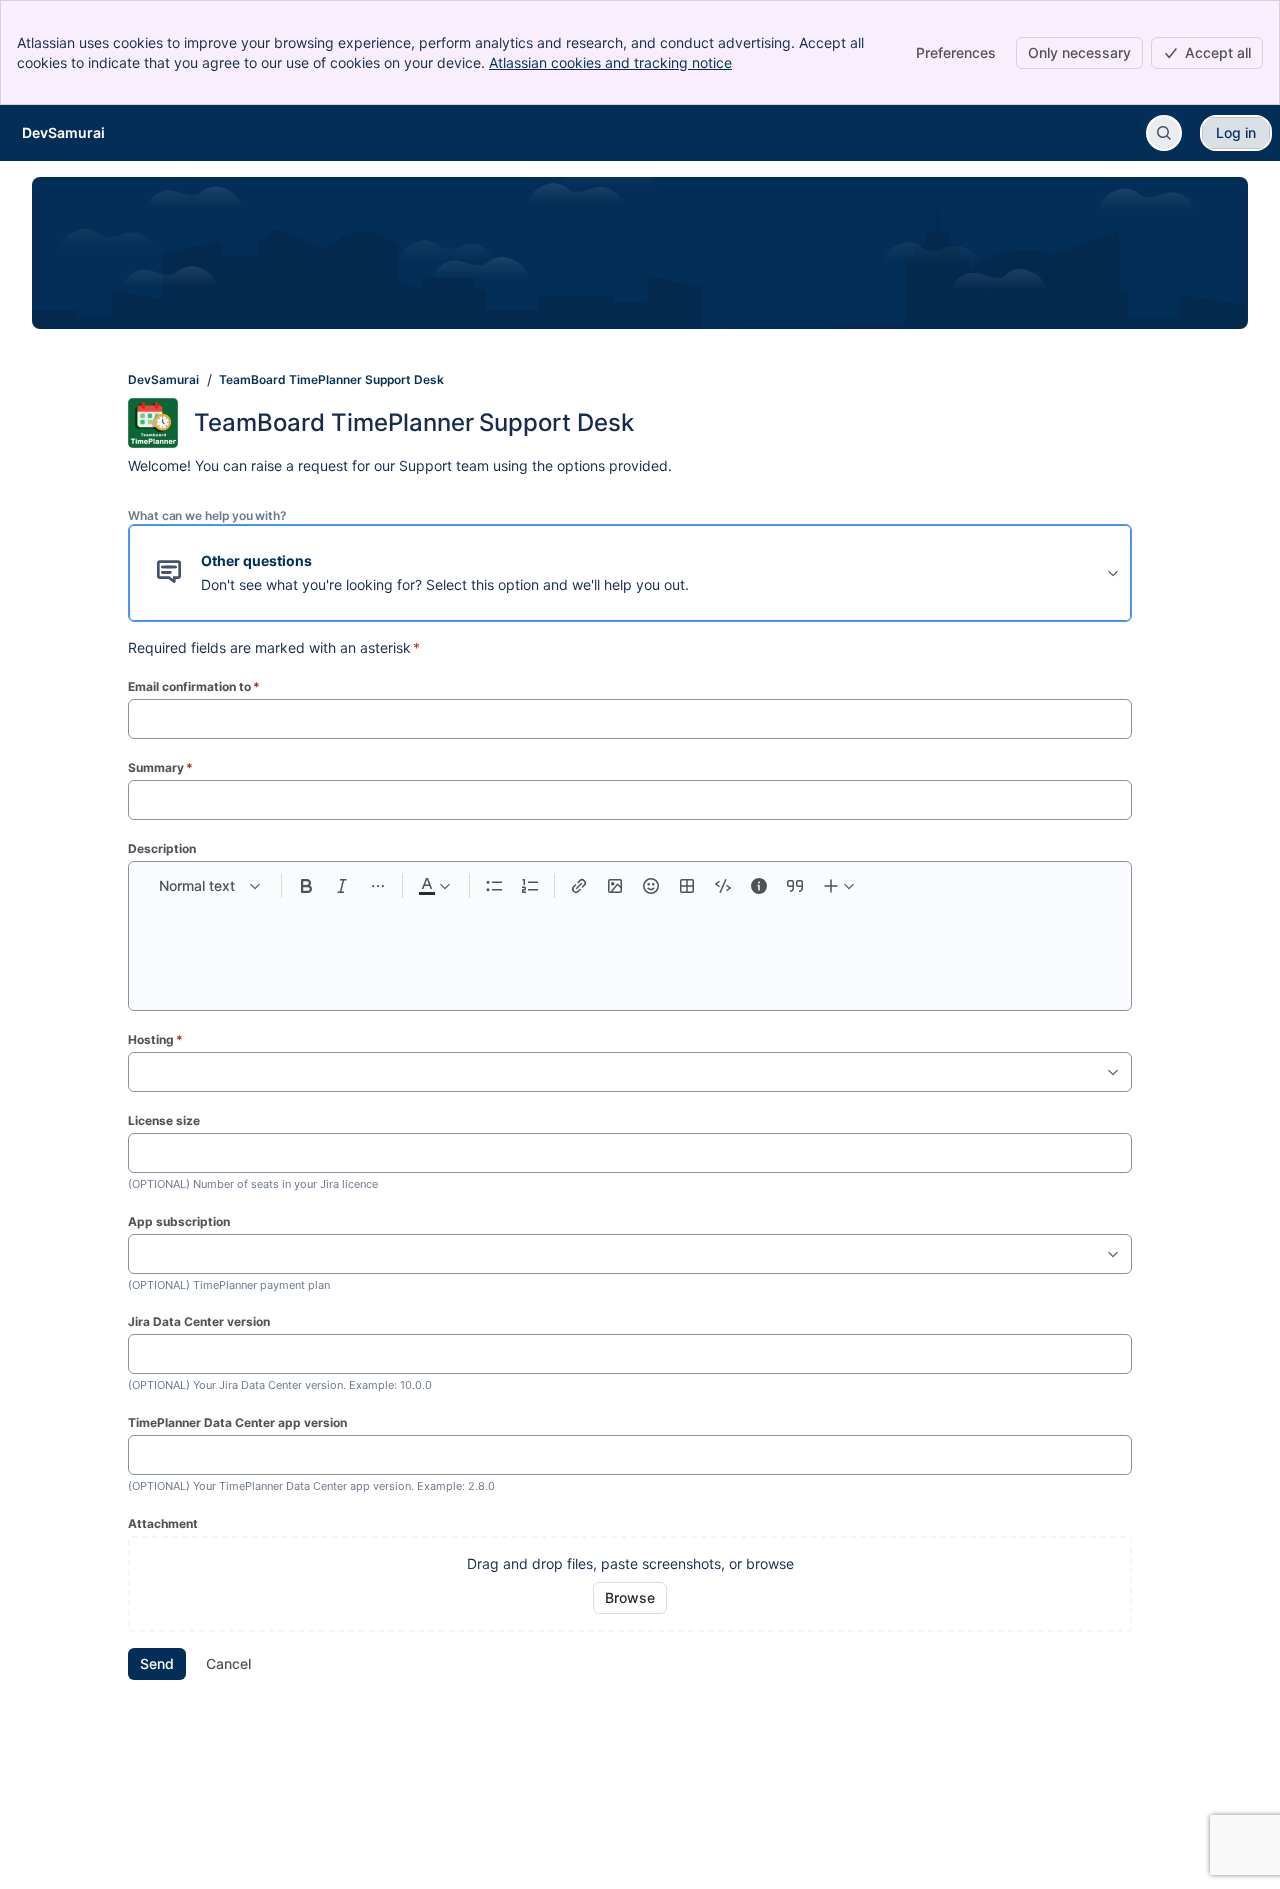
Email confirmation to (194, 686)
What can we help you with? (207, 515)
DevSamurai (163, 379)
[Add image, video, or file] (615, 886)
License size (164, 1120)
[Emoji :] (651, 886)
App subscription (179, 1221)
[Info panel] (759, 886)
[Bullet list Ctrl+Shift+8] (494, 886)
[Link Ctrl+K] (579, 886)
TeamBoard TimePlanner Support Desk (331, 379)
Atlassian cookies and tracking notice (610, 62)
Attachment (163, 1523)
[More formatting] (378, 886)
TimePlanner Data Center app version (237, 1422)
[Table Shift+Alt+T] (687, 886)
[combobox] (139, 1072)
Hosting (155, 1039)
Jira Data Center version (199, 1321)
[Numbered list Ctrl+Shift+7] (530, 886)
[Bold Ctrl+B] (306, 886)
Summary (160, 767)
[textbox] (630, 946)
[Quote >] (795, 886)
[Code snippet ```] (723, 886)
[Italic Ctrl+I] (342, 886)
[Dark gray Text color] (434, 886)
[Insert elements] (840, 886)
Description (162, 848)
